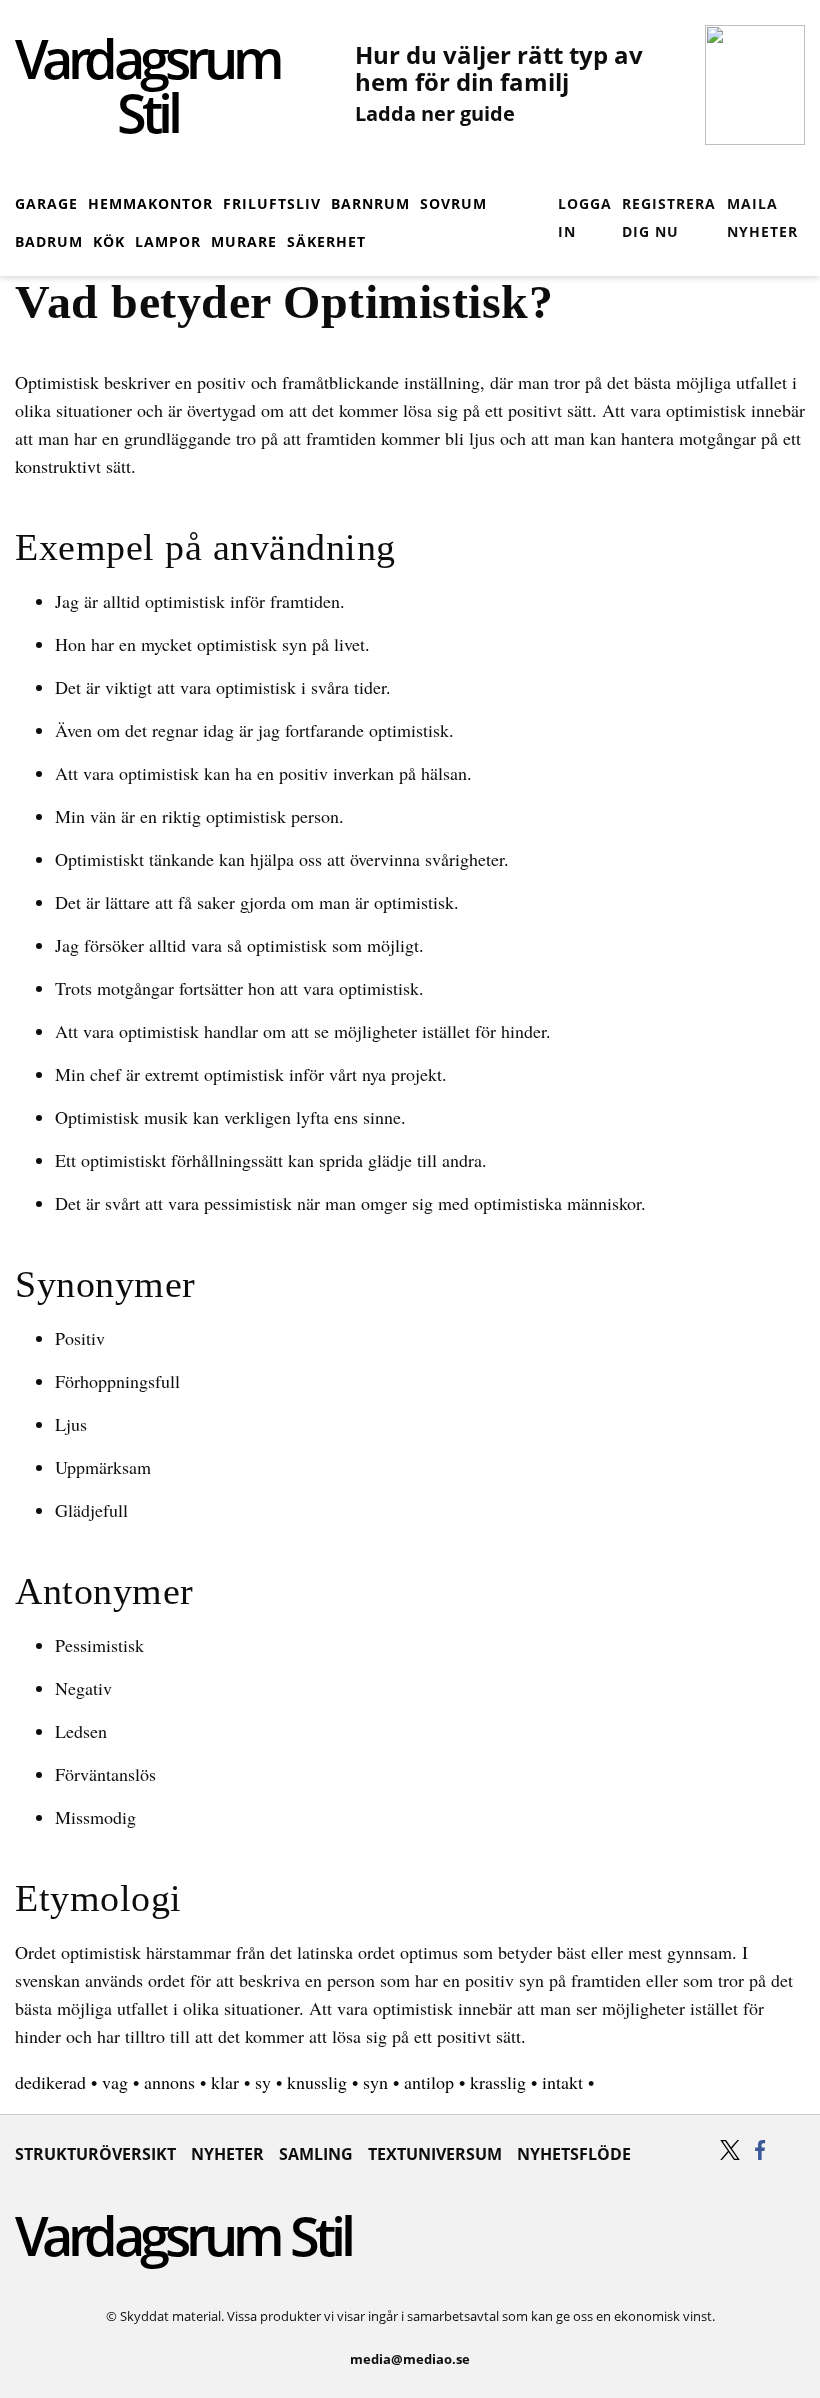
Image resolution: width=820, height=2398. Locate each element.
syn (375, 2082)
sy (263, 2082)
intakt (562, 2082)
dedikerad (50, 2082)
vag (115, 2082)
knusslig (317, 2082)
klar (225, 2082)
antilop (429, 2082)
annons (169, 2082)
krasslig (498, 2082)
